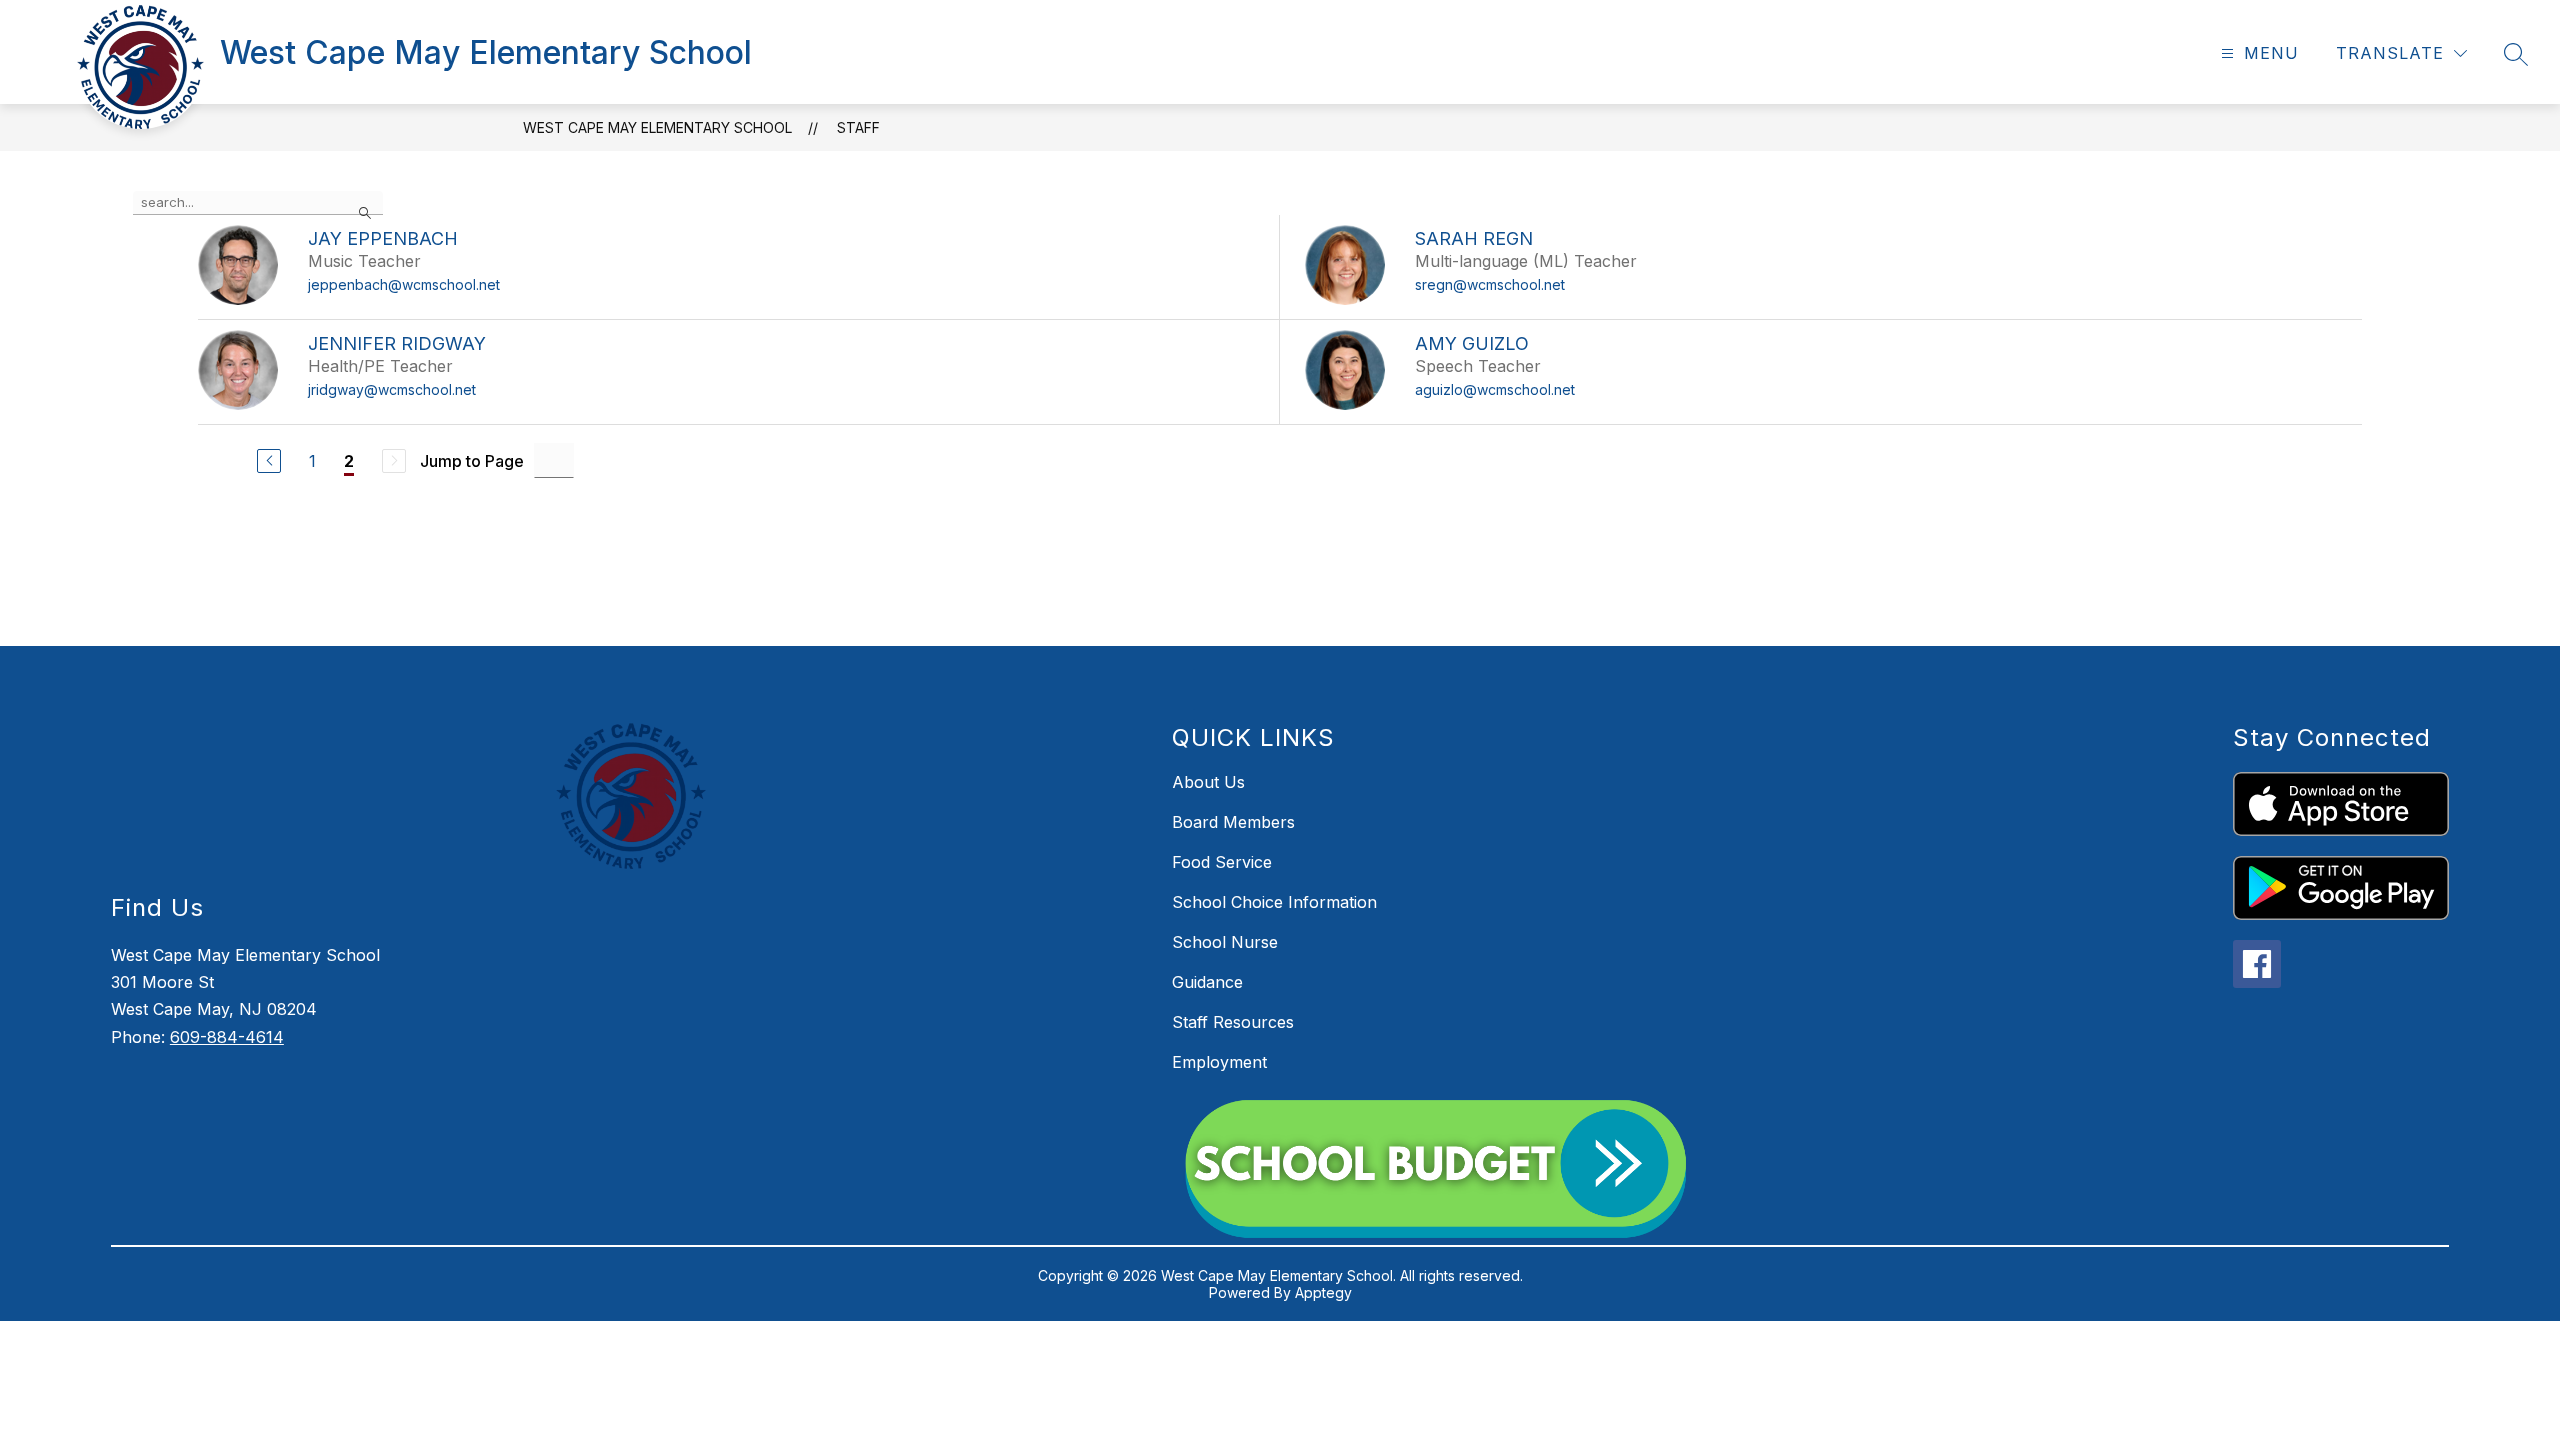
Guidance (1207, 982)
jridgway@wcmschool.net (392, 389)
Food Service (1222, 862)
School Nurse (1225, 942)
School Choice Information (1274, 902)
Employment (1219, 1062)
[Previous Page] (269, 461)
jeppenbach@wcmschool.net (404, 284)
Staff (858, 127)
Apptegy (1323, 1292)
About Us (1208, 782)
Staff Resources (1233, 1022)
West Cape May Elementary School (657, 127)
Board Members (1233, 822)
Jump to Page (472, 461)
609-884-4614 (227, 1037)
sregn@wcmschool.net (1490, 284)
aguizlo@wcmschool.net (1495, 389)
